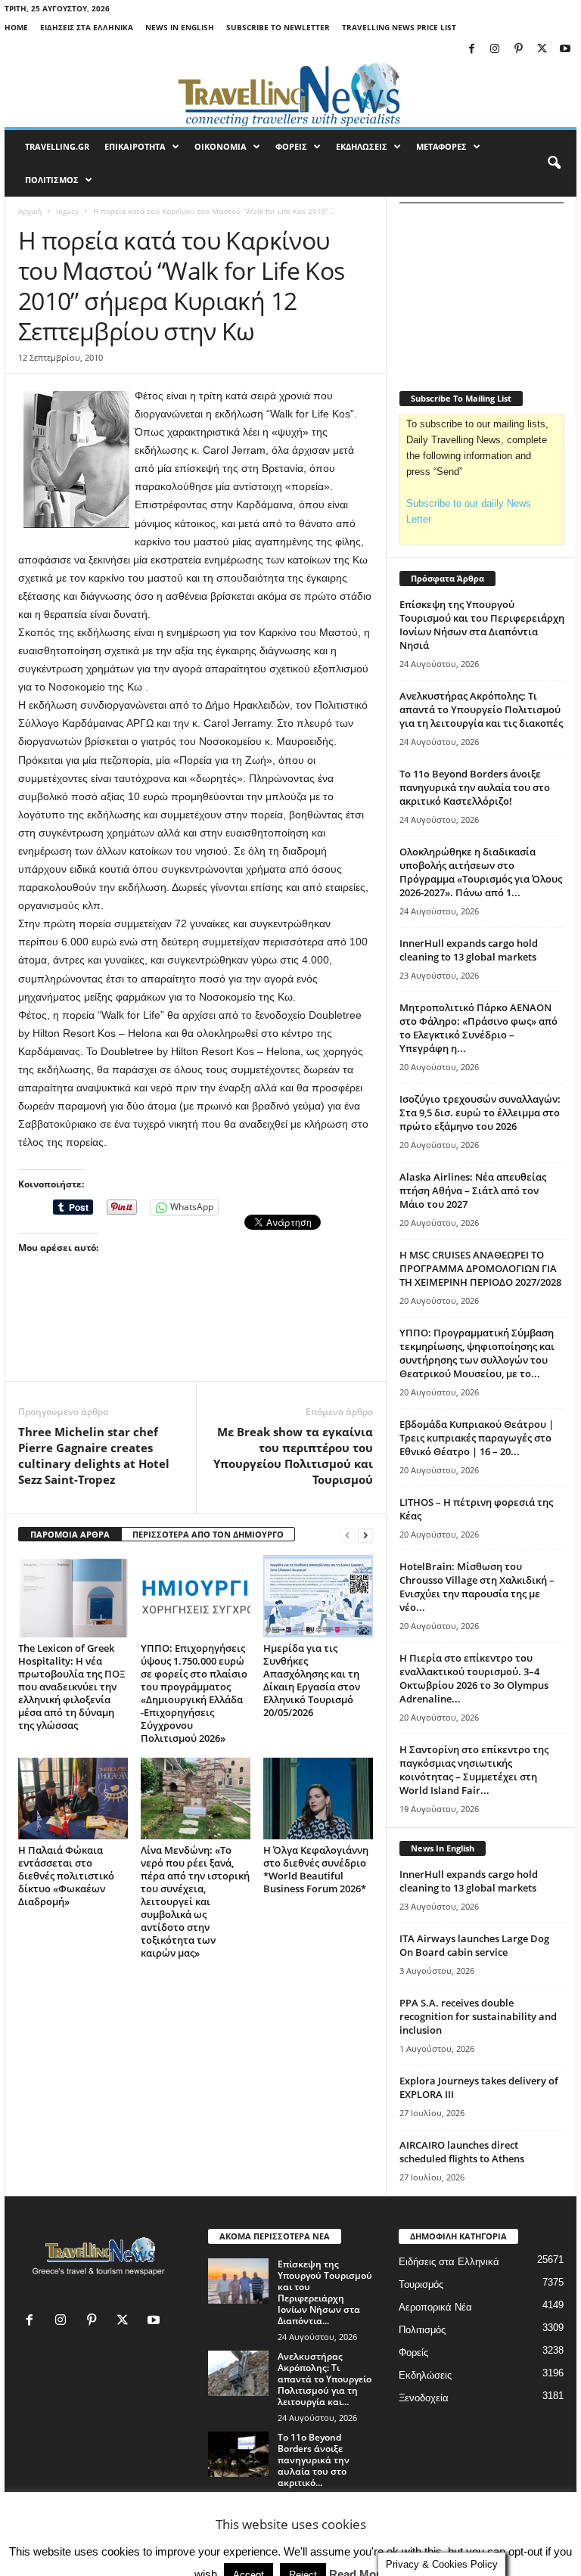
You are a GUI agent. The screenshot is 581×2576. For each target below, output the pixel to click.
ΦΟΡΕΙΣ (291, 146)
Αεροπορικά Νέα (435, 2307)
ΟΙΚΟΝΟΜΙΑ (221, 146)
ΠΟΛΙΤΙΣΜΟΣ (52, 180)
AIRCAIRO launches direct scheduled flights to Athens (462, 2152)
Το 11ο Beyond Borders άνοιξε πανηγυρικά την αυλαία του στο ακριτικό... (314, 2460)
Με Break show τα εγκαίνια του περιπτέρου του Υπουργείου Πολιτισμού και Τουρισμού (293, 1456)
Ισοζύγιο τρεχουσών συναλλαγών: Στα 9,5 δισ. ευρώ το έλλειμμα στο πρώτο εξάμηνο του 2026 (480, 1113)
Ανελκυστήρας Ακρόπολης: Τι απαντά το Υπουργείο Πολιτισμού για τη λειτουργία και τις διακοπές (481, 709)
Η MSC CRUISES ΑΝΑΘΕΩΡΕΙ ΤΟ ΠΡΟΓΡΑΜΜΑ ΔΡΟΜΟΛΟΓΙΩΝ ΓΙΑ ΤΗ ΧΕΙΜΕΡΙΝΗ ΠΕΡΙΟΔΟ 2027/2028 (480, 1268)
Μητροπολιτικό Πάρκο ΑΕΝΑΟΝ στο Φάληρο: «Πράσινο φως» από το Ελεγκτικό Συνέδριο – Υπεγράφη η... (478, 1028)
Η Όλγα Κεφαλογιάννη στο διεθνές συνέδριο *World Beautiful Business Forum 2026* (316, 1869)
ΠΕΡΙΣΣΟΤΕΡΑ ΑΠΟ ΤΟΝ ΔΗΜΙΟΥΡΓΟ (208, 1534)
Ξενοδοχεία (424, 2398)
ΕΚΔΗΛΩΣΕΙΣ (362, 146)
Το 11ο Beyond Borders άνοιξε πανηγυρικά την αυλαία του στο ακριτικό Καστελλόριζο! (475, 787)
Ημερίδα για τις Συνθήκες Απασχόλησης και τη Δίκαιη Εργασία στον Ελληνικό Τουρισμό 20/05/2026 (312, 1680)
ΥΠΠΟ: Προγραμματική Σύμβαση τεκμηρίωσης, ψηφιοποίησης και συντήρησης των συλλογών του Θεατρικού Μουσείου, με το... (477, 1353)
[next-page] (365, 1535)
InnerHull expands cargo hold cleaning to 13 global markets (469, 950)
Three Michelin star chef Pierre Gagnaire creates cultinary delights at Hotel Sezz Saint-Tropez (94, 1456)
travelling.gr (57, 146)
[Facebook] (471, 50)
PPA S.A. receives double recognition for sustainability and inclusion (478, 2016)
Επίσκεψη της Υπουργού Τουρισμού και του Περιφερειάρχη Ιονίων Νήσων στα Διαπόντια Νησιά (482, 625)
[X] (542, 50)
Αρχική (30, 211)
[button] (554, 163)
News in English (180, 27)
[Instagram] (495, 50)
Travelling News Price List (399, 27)
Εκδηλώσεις (425, 2375)
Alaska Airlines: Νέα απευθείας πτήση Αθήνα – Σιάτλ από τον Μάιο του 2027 (473, 1190)
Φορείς (413, 2353)
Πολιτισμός (422, 2330)
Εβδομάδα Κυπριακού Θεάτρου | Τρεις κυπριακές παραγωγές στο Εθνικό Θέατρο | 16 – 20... (477, 1438)
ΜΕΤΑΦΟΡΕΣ (441, 146)
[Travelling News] (290, 94)
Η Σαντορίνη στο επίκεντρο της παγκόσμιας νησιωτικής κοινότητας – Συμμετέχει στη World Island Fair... (474, 1770)
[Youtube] (565, 50)
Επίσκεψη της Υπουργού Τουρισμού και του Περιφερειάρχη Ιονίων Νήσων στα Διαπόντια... (325, 2292)
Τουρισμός (421, 2284)
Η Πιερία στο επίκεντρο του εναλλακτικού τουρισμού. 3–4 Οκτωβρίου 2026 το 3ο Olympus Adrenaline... (474, 1678)
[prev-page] (347, 1535)
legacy (67, 211)
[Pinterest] (518, 50)
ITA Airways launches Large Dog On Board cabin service (474, 1945)
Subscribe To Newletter (278, 27)
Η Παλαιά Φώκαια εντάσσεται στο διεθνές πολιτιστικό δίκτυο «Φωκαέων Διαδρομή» (66, 1876)
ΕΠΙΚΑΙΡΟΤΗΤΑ (135, 146)
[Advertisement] (196, 1342)
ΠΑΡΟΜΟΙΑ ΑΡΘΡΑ (70, 1534)
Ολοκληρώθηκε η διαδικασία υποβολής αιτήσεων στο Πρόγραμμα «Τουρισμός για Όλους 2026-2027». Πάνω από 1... (481, 872)
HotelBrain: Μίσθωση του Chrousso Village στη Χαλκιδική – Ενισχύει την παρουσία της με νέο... (477, 1587)
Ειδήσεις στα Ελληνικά (87, 27)
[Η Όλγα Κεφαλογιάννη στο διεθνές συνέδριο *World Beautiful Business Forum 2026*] (318, 1799)
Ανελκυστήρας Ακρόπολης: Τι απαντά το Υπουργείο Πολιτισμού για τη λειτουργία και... (325, 2379)
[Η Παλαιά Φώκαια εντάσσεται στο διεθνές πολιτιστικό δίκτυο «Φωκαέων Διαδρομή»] (73, 1799)
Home (16, 27)
